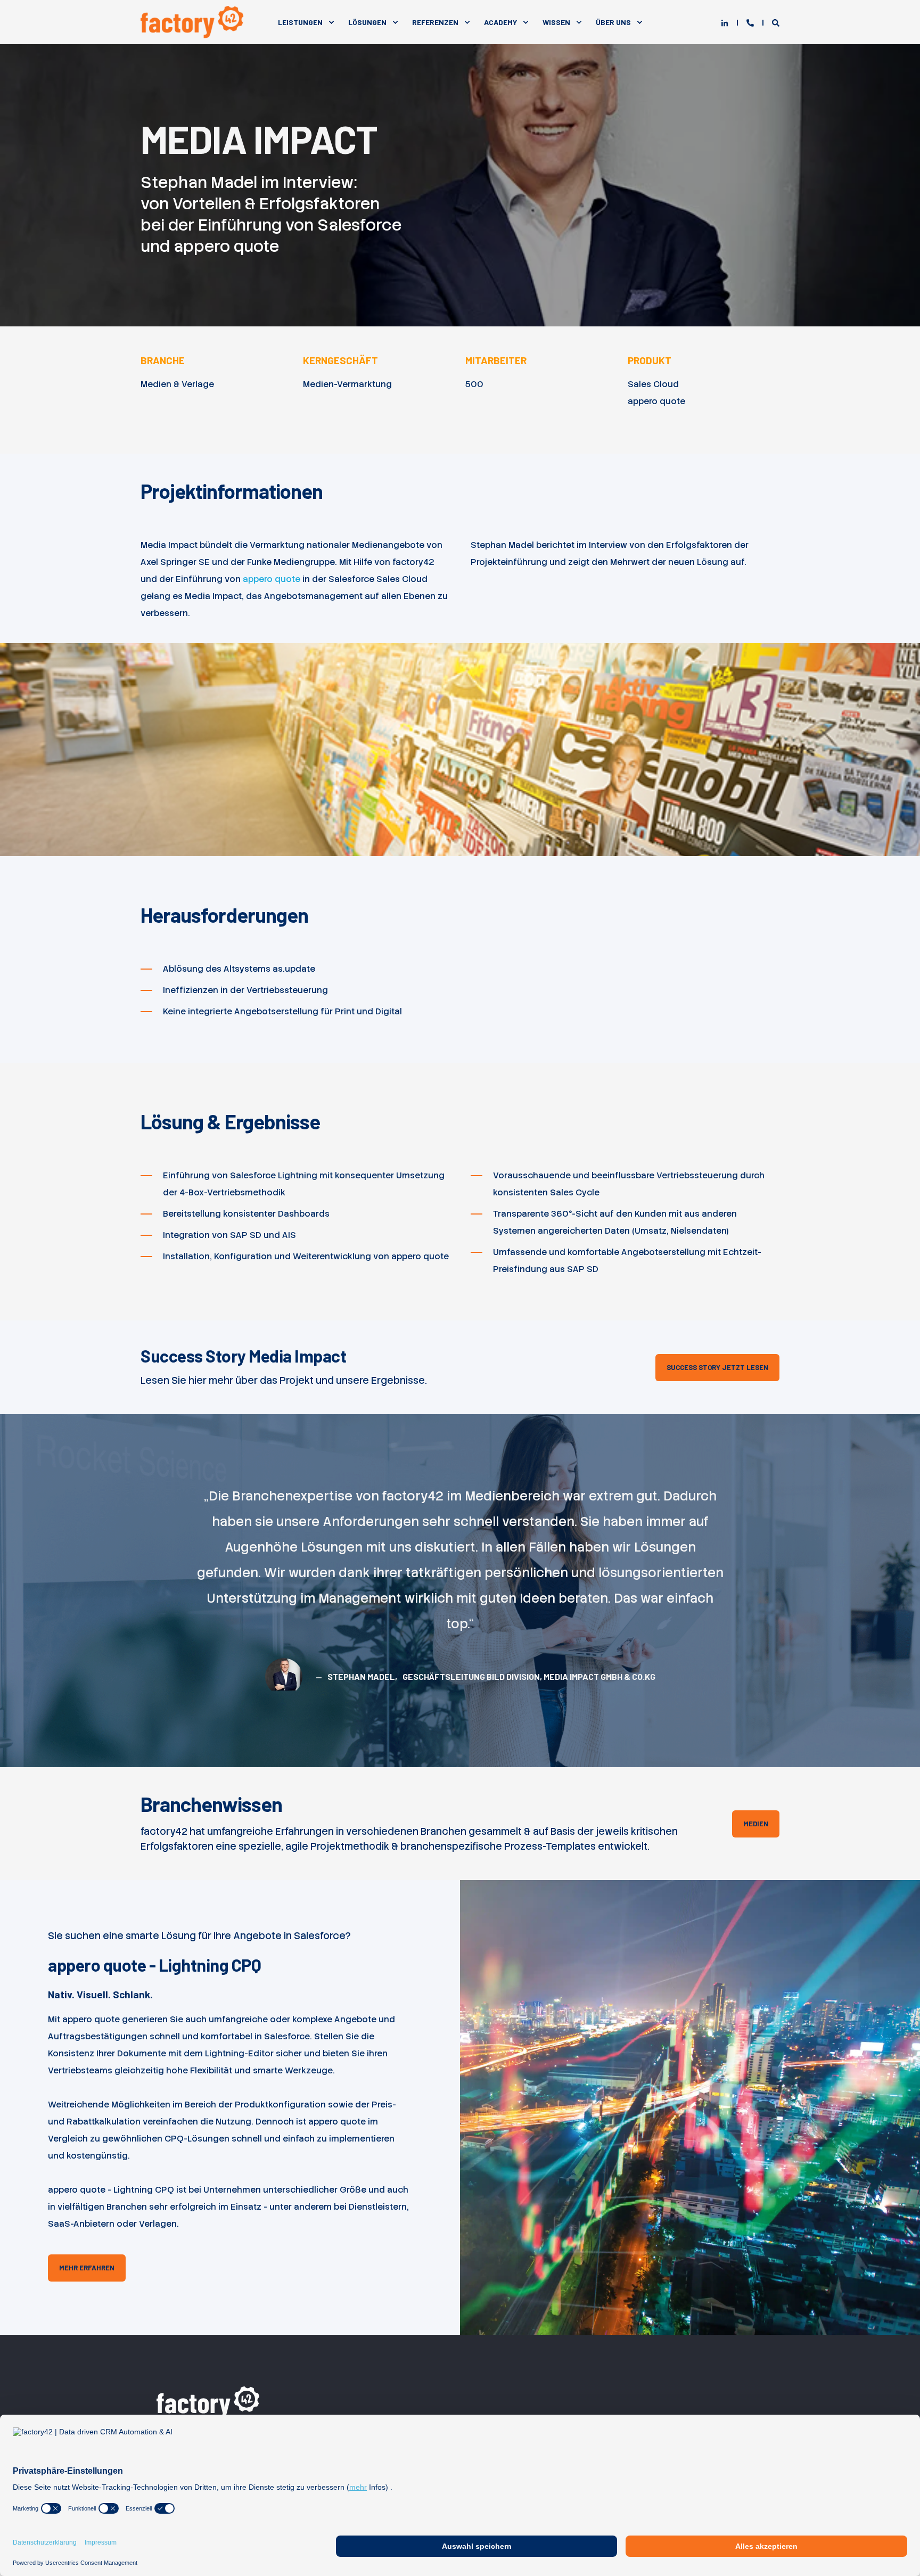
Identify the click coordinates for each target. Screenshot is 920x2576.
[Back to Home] (194, 22)
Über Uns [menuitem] (613, 22)
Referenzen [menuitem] (435, 22)
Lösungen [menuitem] (367, 22)
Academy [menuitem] (500, 22)
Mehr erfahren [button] (87, 2268)
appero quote (272, 579)
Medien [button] (756, 1824)
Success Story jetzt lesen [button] (717, 1367)
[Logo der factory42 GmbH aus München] (210, 2401)
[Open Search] (776, 22)
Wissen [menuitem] (556, 22)
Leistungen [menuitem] (300, 22)
